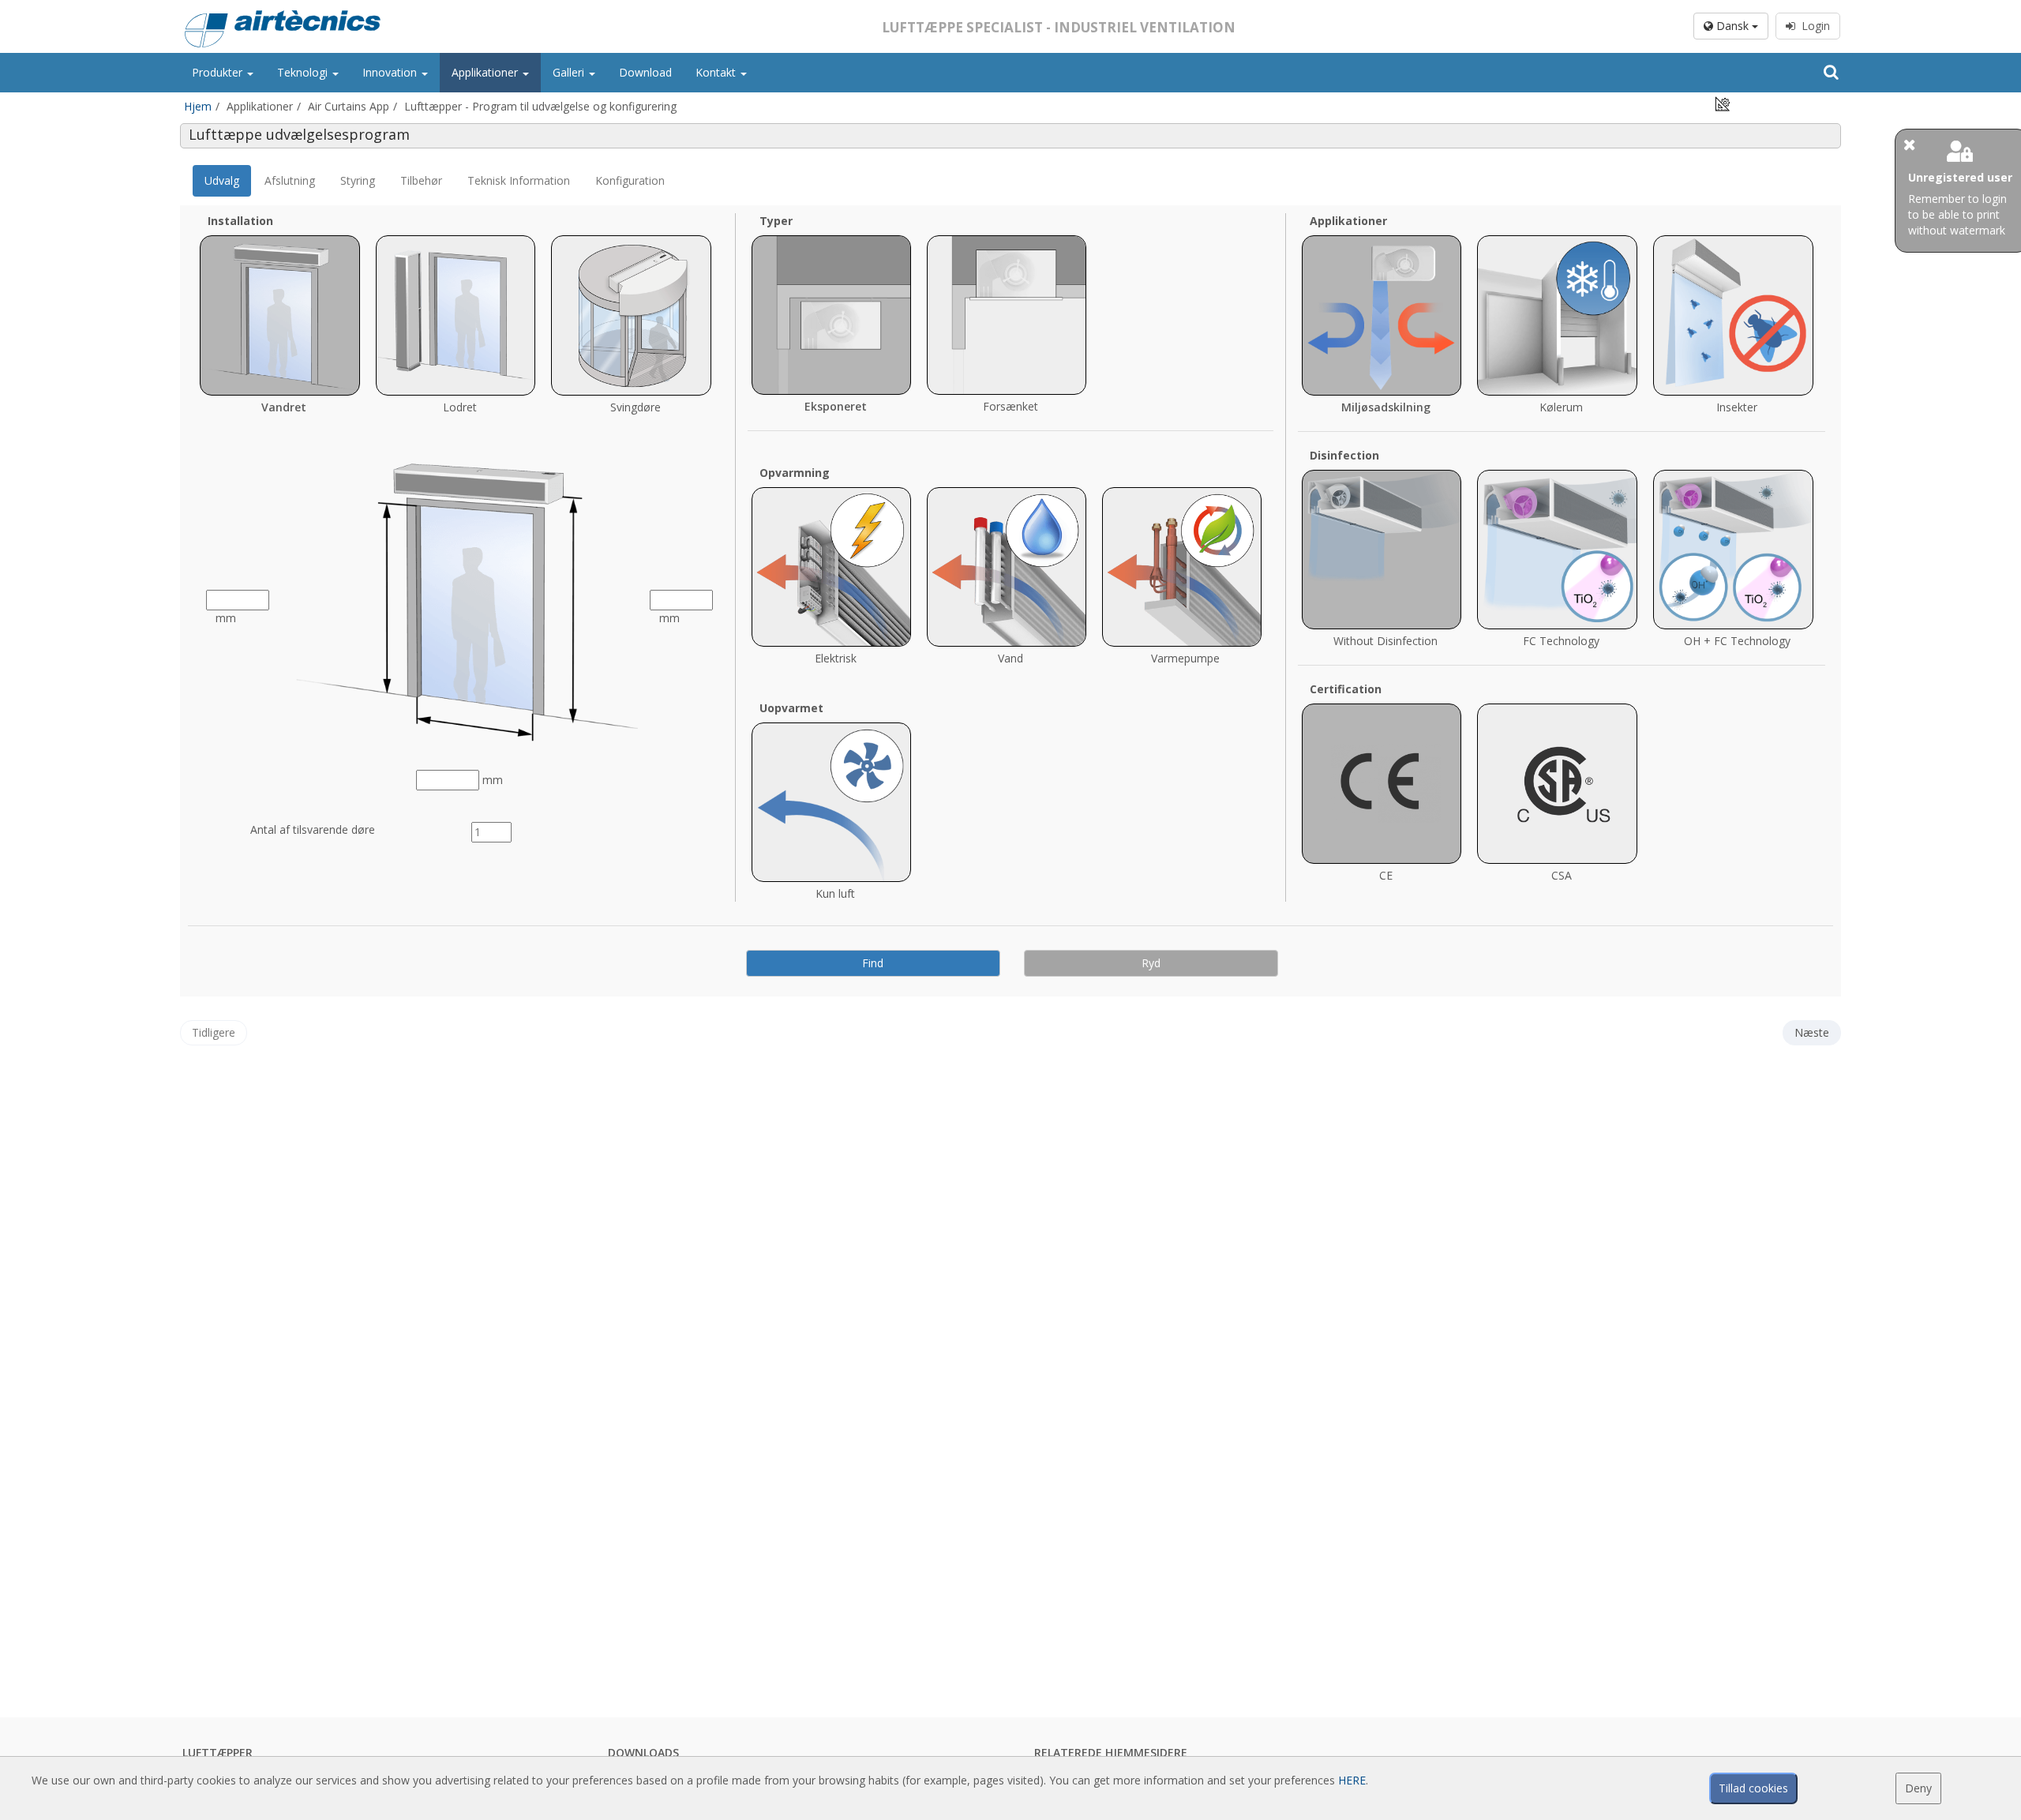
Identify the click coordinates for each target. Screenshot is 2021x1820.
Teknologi (304, 72)
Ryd (1151, 963)
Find (873, 963)
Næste (1812, 1032)
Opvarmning (795, 473)
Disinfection (1344, 455)
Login (1813, 26)
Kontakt (717, 72)
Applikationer (486, 72)
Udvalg (222, 180)
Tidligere (214, 1032)
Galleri (570, 72)
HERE (1352, 1780)
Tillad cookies (1753, 1788)
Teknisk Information (519, 180)
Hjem (198, 106)
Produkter (219, 72)
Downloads (643, 1752)
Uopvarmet (791, 708)
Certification (1346, 689)
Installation (240, 221)
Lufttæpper (217, 1752)
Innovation (391, 72)
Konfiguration (630, 180)
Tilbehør (421, 180)
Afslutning (290, 180)
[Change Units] (1723, 103)
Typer (776, 221)
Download (645, 72)
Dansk (1732, 26)
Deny (1918, 1788)
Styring (358, 180)
